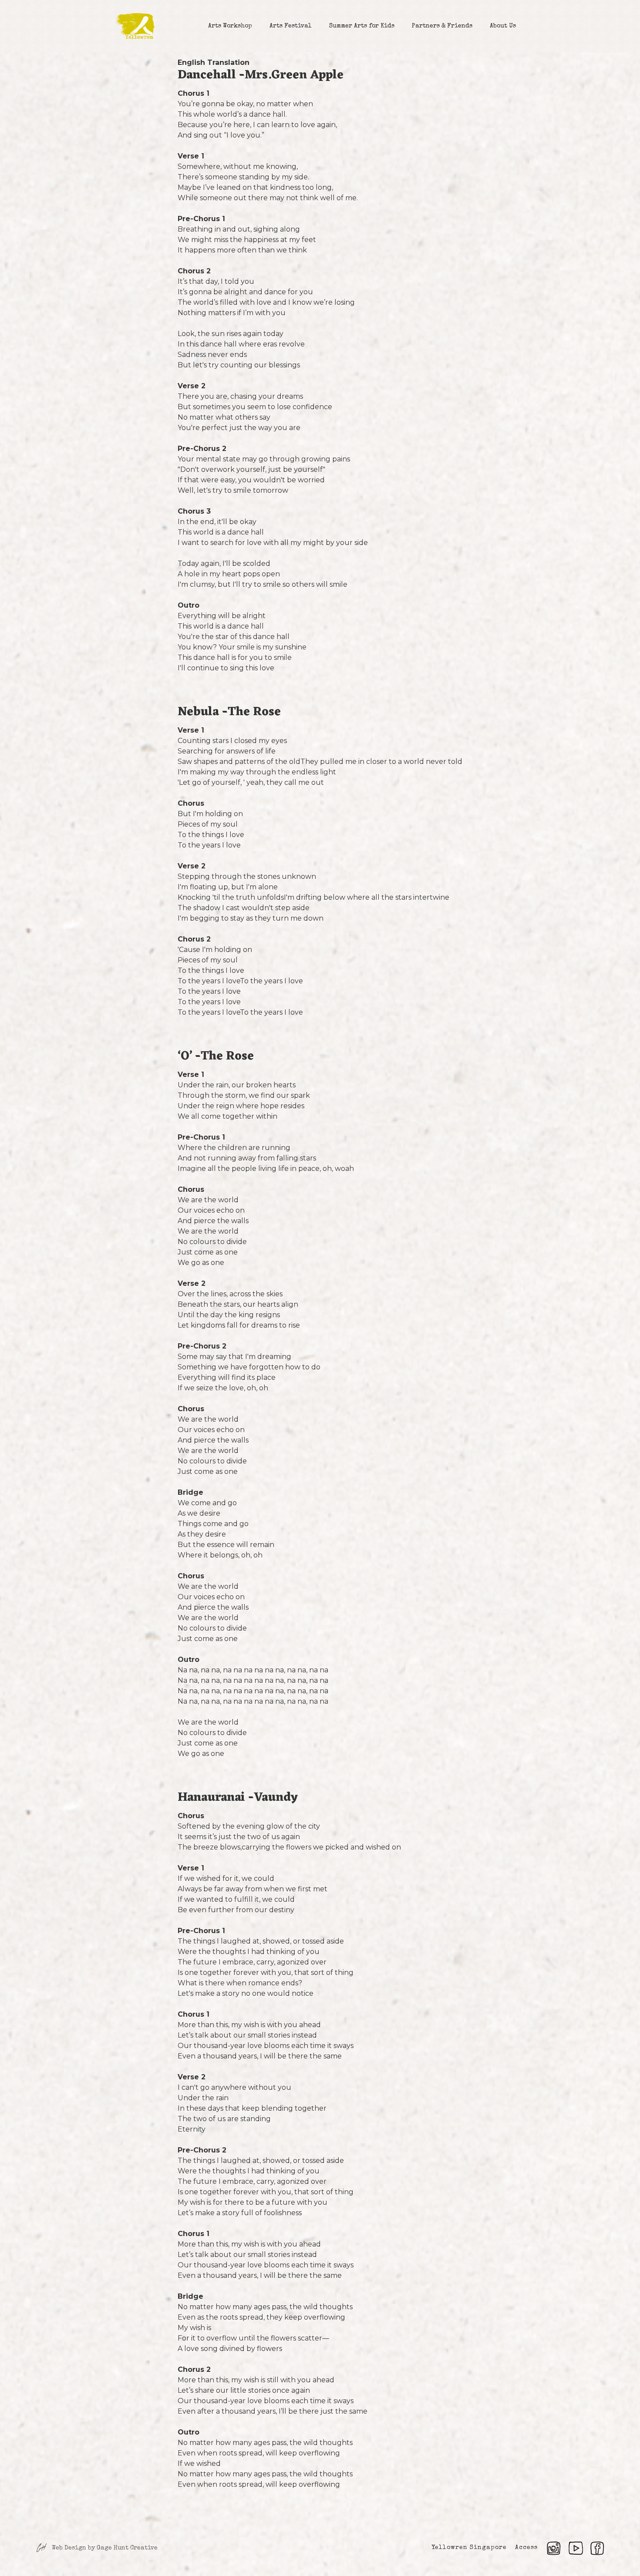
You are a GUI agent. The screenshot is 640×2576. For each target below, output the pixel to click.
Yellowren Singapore (469, 2548)
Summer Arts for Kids (362, 26)
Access (526, 2548)
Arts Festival (291, 26)
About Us (503, 26)
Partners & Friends (442, 26)
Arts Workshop (230, 26)
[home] (135, 26)
